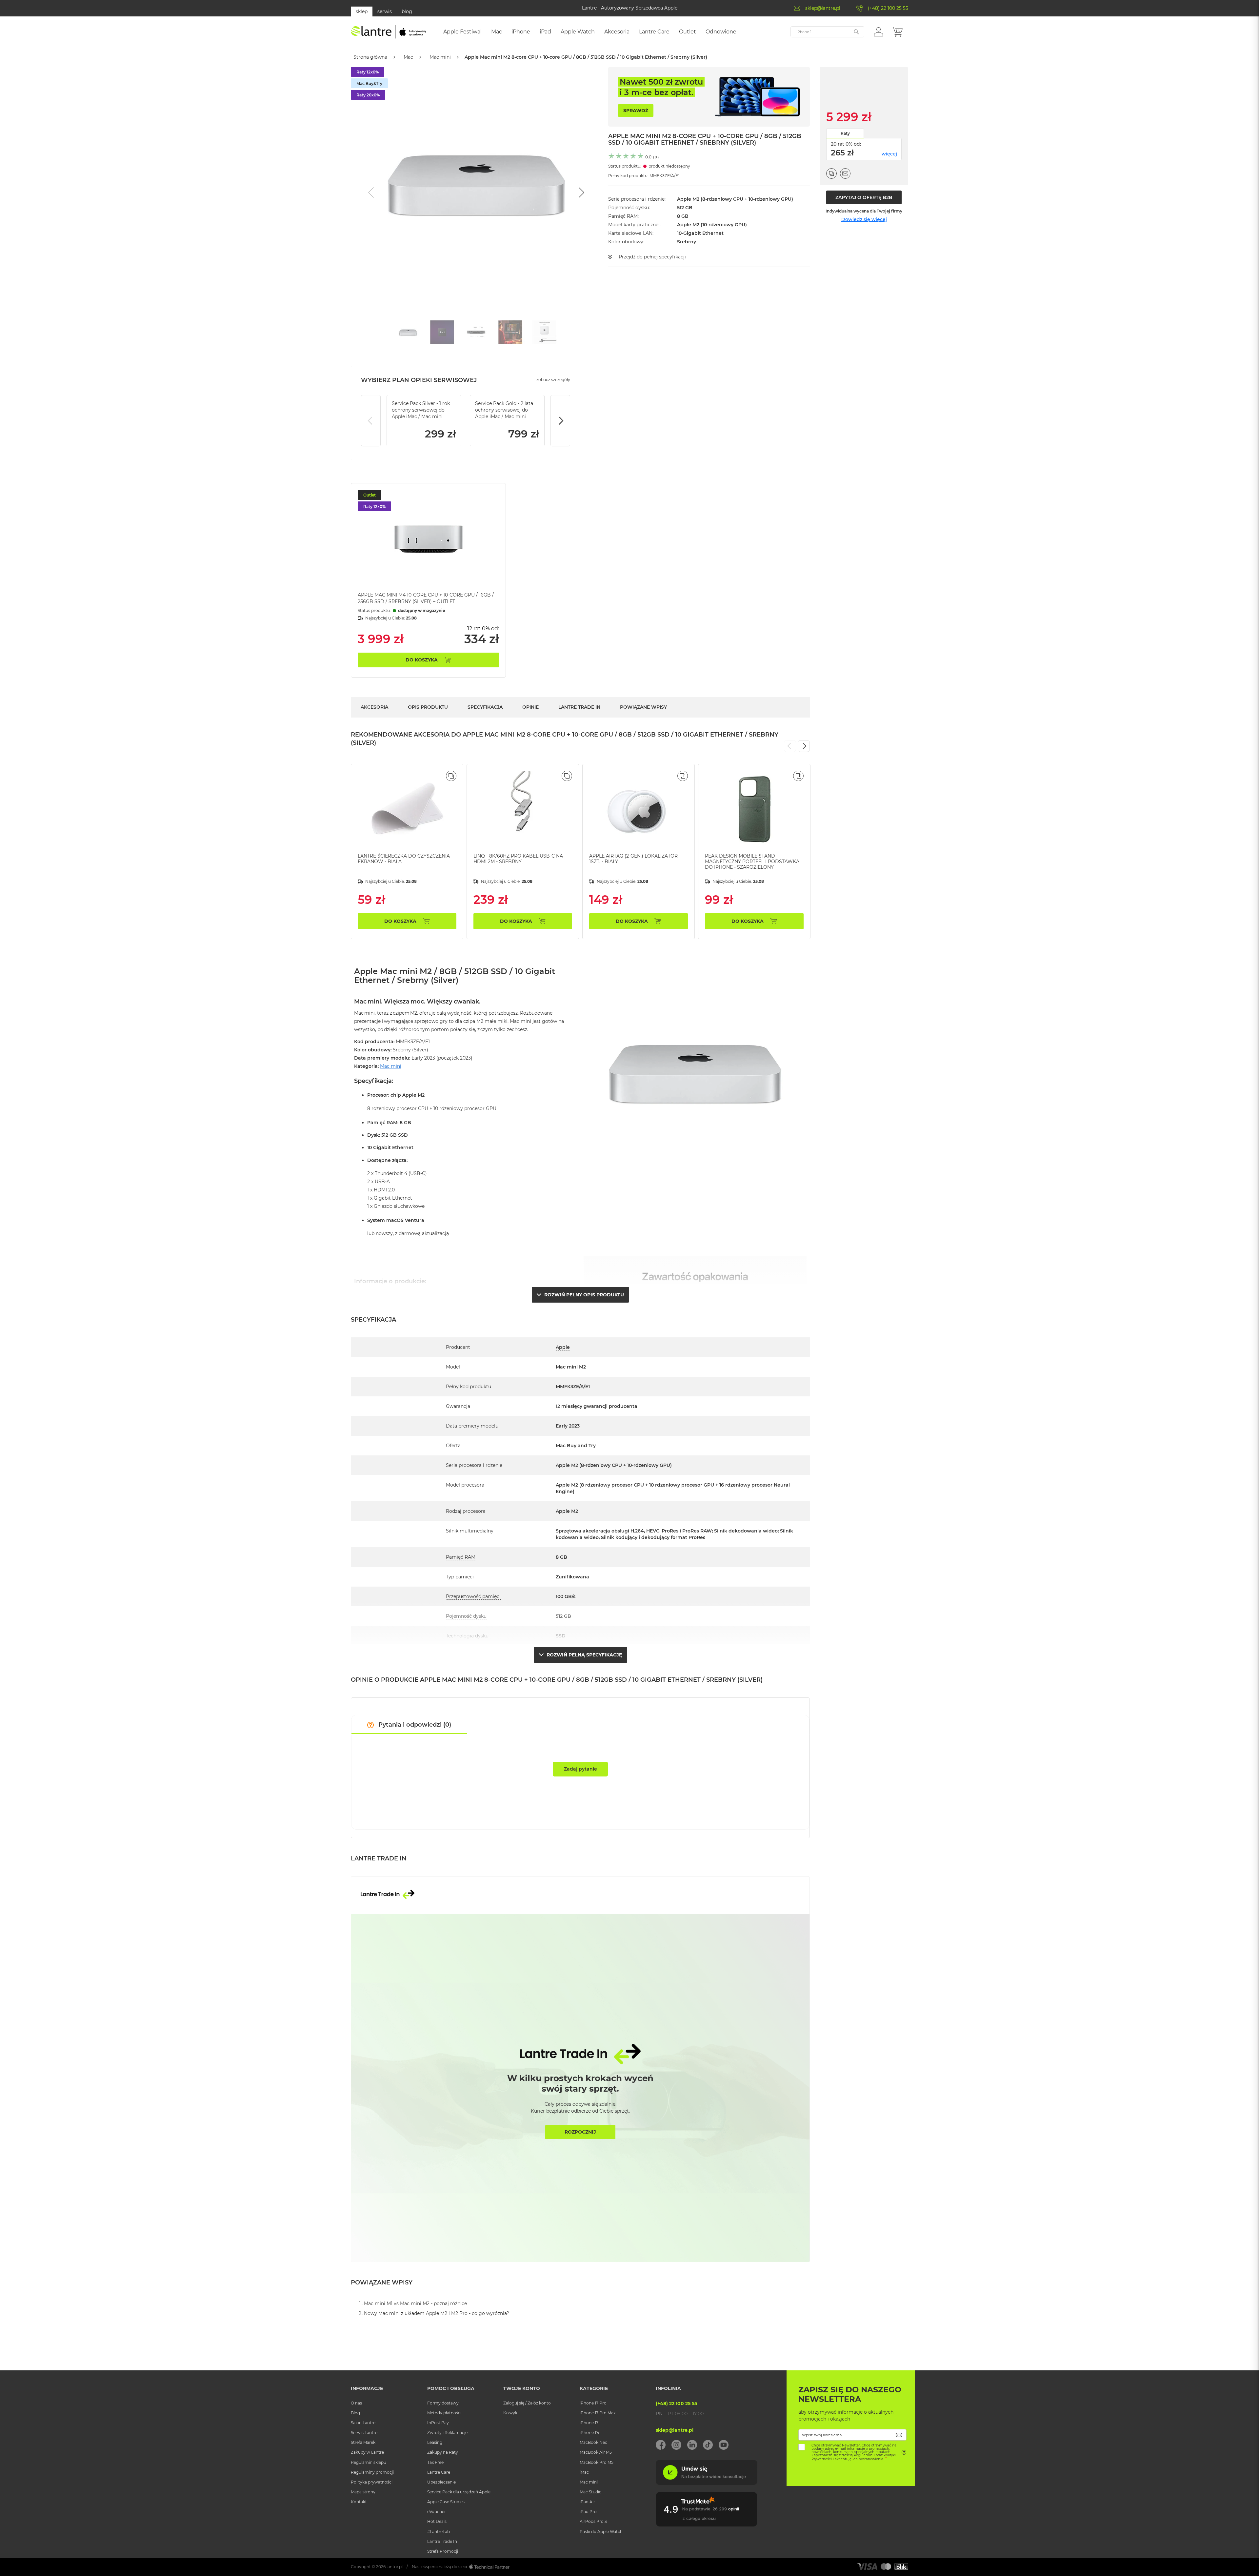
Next (560, 421)
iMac (584, 2472)
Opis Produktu (428, 707)
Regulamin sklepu (369, 2462)
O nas (356, 2403)
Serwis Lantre (364, 2433)
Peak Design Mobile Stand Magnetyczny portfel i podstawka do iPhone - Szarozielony (752, 862)
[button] (879, 31)
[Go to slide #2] (442, 332)
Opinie (530, 707)
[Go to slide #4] (510, 332)
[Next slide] (581, 193)
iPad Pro (588, 2512)
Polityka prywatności (372, 2482)
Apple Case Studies (446, 2502)
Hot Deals (437, 2521)
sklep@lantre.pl (823, 8)
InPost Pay (438, 2423)
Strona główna (370, 57)
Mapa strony (363, 2492)
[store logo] (389, 32)
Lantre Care (439, 2472)
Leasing (435, 2442)
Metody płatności (444, 2413)
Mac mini (440, 57)
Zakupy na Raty (443, 2452)
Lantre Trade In (579, 707)
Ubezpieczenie (441, 2482)
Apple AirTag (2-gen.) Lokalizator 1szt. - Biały (633, 859)
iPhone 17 (589, 2423)
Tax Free (435, 2462)
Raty (845, 133)
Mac (408, 57)
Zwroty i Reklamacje (447, 2433)
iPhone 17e (590, 2433)
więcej (889, 154)
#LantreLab (439, 2532)
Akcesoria (374, 707)
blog (407, 11)
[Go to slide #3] (476, 332)
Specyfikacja (485, 707)
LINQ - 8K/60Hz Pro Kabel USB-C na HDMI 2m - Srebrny (518, 859)
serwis (385, 11)
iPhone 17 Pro (593, 2403)
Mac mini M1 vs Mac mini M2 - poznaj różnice (415, 2303)
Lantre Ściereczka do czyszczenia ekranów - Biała (404, 859)
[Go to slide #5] (545, 332)
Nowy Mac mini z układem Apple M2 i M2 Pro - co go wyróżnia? (437, 2313)
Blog (355, 2413)
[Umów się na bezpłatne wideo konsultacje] (707, 2483)
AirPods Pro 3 (593, 2521)
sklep (362, 11)
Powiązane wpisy (643, 707)
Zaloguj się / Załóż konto (527, 2403)
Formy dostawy (443, 2403)
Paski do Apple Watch (601, 2532)
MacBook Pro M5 (597, 2462)
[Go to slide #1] (408, 332)
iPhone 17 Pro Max (598, 2413)
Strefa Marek (363, 2442)
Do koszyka (422, 660)
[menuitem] (462, 32)
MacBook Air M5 (596, 2452)
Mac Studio (591, 2492)
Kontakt (359, 2502)
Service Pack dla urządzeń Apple (459, 2492)
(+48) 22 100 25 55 (888, 8)
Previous (371, 421)
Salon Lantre (363, 2423)
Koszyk (510, 2413)
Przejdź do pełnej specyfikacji (652, 257)
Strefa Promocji (443, 2551)
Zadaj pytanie (580, 1769)
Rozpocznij (580, 2132)
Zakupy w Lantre (367, 2452)
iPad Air (587, 2502)
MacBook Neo (594, 2442)
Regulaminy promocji (372, 2472)
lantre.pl (395, 2567)
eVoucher (437, 2512)
